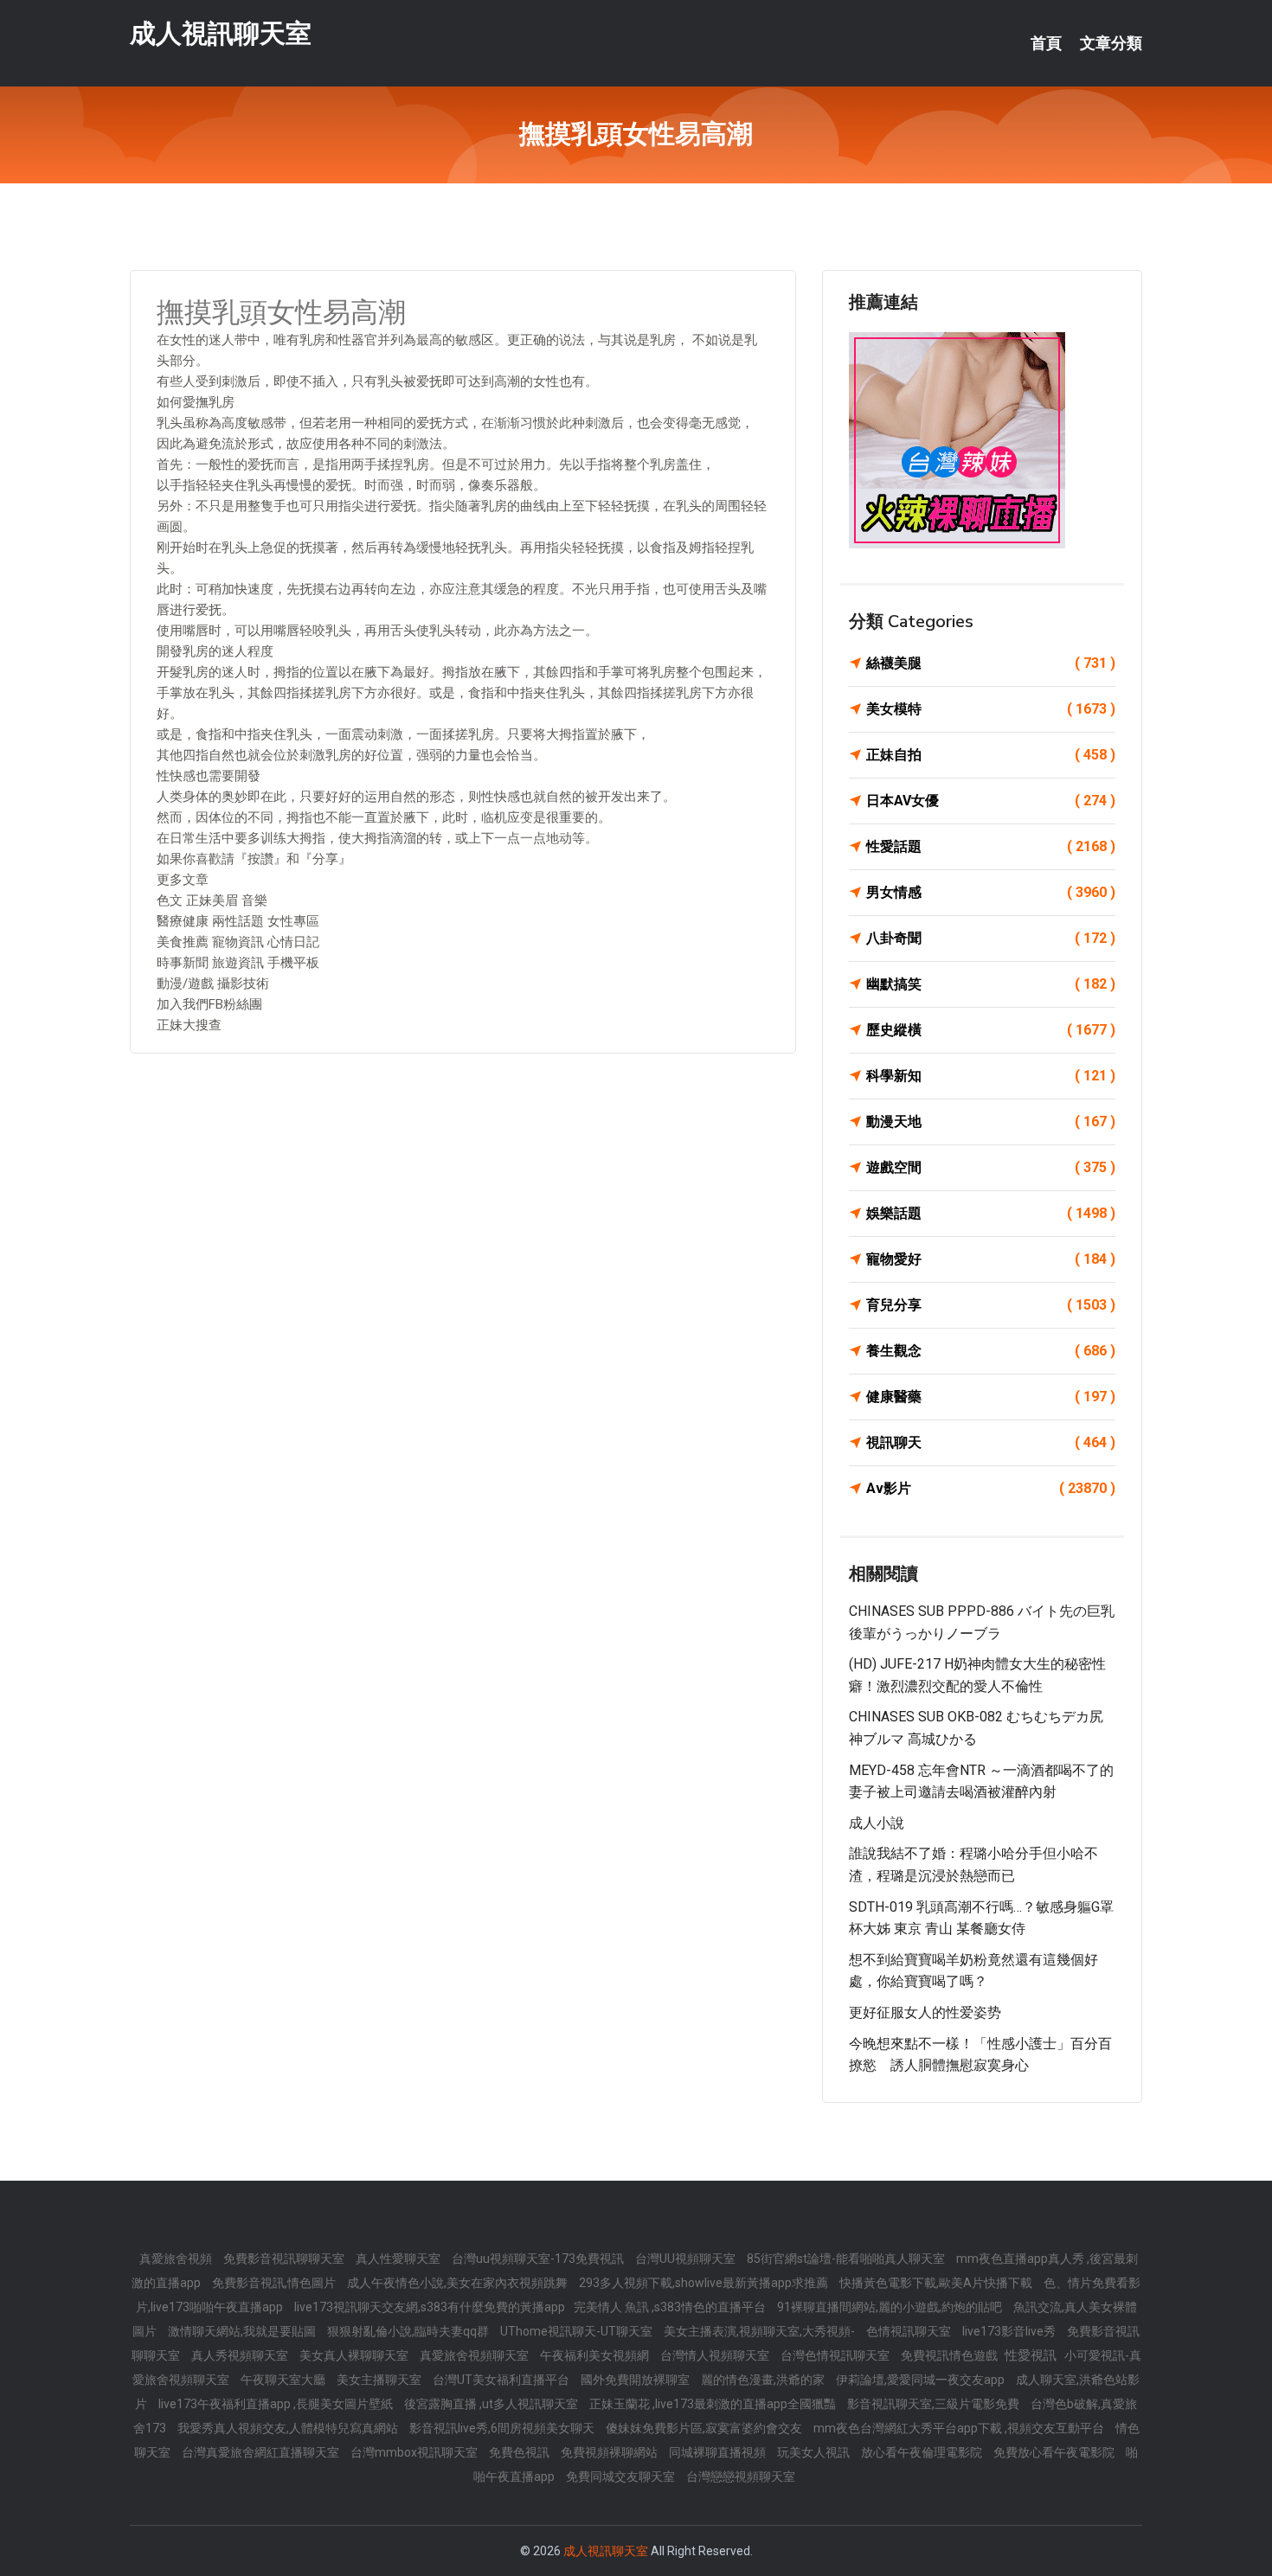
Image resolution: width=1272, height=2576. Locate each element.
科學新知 (991, 1076)
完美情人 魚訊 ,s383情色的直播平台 (671, 2307)
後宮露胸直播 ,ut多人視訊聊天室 (492, 2404)
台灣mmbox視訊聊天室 (415, 2452)
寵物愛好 (991, 1259)
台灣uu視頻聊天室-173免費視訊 (539, 2259)
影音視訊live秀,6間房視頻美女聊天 (503, 2428)
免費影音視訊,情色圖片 (275, 2283)
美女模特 (991, 709)
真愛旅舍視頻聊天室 (475, 2355)
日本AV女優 (991, 801)
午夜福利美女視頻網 (596, 2355)
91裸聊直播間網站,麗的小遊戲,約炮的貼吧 (891, 2307)
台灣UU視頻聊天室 (687, 2259)
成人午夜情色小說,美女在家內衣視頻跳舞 (459, 2283)
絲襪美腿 (991, 663)
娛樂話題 (991, 1213)
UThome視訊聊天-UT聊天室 (578, 2331)
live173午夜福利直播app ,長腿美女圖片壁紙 (277, 2404)
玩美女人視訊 (815, 2452)
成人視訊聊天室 (221, 33)
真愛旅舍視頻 (177, 2259)
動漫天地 (991, 1121)
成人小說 (877, 1823)
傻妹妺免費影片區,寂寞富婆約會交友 (705, 2428)
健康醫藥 (991, 1397)
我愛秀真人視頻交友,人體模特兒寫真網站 (289, 2428)
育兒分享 (991, 1305)
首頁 (1046, 43)
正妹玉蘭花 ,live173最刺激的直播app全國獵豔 (714, 2404)
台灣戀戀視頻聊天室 (741, 2477)
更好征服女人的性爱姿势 (925, 2012)
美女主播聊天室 (380, 2380)
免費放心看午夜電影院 (1055, 2452)
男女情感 (991, 892)
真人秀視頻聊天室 (241, 2355)
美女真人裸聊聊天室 (355, 2355)
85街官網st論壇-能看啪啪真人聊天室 (847, 2259)
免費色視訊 (520, 2452)
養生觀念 (991, 1351)
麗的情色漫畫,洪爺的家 (764, 2380)
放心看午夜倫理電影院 (923, 2452)
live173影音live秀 (1010, 2331)
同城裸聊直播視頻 (719, 2452)
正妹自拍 (991, 755)
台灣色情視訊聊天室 (836, 2355)
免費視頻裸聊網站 (610, 2452)
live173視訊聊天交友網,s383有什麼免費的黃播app (430, 2307)
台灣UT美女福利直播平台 (502, 2380)
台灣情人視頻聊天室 (716, 2355)
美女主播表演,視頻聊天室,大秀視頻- (761, 2331)
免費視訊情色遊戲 (951, 2355)
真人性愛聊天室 (399, 2259)
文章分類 (1111, 43)
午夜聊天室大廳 (284, 2380)
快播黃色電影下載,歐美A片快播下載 (937, 2283)
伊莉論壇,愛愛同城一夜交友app (922, 2380)
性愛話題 (991, 846)
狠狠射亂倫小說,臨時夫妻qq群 (409, 2331)
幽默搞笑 (991, 984)
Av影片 (991, 1488)
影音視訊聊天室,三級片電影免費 (935, 2404)
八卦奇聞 (991, 938)
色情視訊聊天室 (910, 2331)
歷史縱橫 (991, 1030)
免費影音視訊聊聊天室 (285, 2259)
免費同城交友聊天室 (622, 2477)
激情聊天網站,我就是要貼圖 (243, 2331)
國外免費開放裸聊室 (636, 2380)
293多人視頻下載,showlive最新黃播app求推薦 (705, 2283)
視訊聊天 (991, 1442)
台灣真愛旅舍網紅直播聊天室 (262, 2452)
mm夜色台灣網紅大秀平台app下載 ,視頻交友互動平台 (960, 2428)
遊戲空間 (991, 1167)
